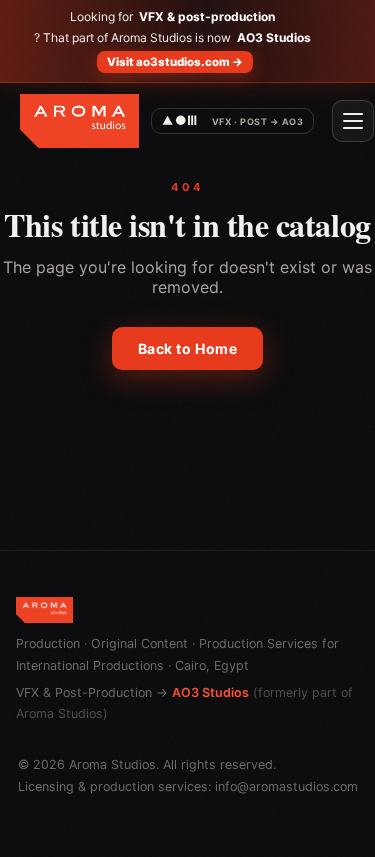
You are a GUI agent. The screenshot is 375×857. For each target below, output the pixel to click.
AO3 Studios (210, 692)
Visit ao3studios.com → (175, 62)
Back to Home (188, 348)
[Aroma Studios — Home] (79, 121)
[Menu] (353, 121)
